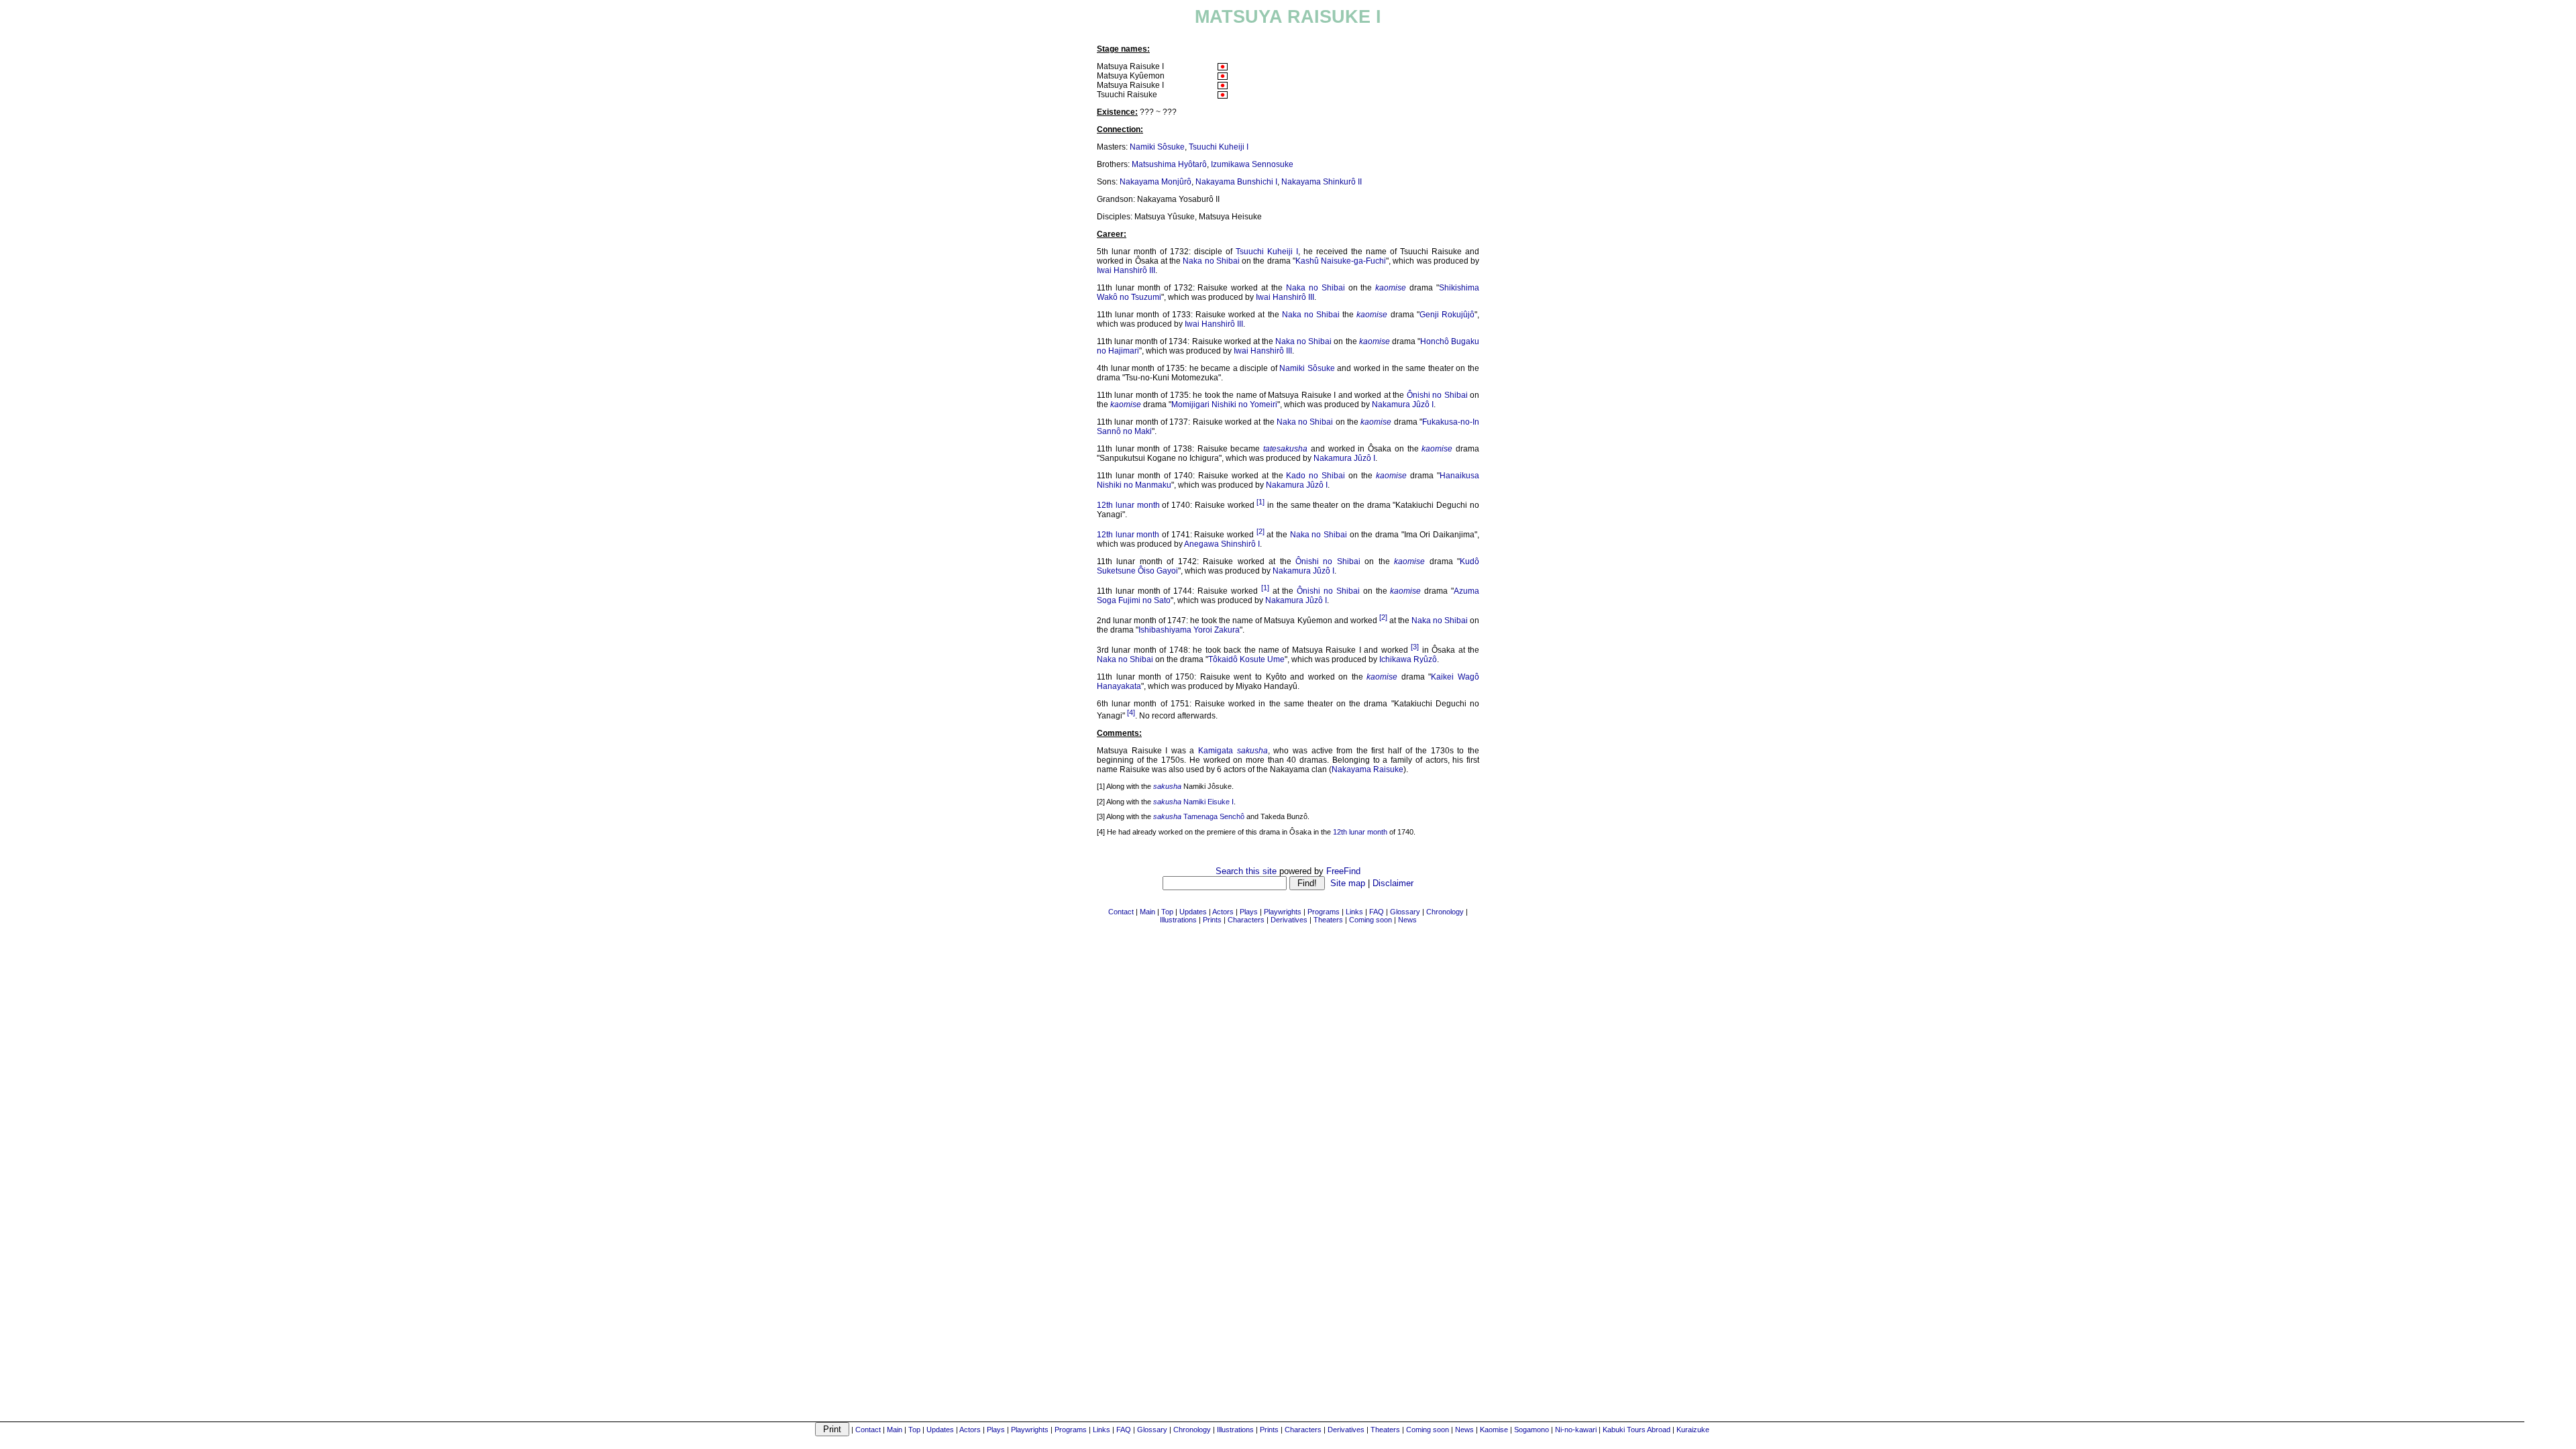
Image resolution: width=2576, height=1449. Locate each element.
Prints (1269, 1430)
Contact (868, 1430)
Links (1102, 1430)
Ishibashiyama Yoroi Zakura (1189, 630)
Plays (996, 1430)
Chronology (1192, 1430)
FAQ (1124, 1430)
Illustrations (1235, 1430)
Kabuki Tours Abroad (1636, 1430)
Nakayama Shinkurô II (1322, 182)
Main (895, 1430)
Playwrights (1030, 1430)
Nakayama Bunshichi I (1236, 182)
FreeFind (1343, 871)
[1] (1260, 502)
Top (914, 1430)
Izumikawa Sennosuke (1252, 164)
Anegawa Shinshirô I (1222, 544)
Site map (1348, 883)
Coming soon (1428, 1430)
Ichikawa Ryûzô (1408, 659)
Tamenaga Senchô (1214, 816)
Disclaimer (1393, 883)
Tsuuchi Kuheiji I (1219, 147)
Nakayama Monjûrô (1156, 182)
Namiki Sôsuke (1157, 147)
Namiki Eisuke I (1209, 802)
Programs (1071, 1430)
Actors (970, 1430)
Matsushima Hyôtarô (1169, 164)
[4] (1131, 712)
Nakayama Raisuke (1367, 769)
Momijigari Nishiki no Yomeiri (1224, 405)
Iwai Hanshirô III (1126, 270)
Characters (1303, 1430)
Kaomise (1494, 1430)
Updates (940, 1430)
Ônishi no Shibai (1437, 395)
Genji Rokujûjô (1447, 315)
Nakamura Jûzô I (1403, 405)
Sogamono (1532, 1430)
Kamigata (1216, 751)
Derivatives (1346, 1430)
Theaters (1385, 1430)
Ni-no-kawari (1576, 1430)
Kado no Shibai (1316, 476)
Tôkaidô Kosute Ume (1246, 659)
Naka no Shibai (1211, 261)
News (1464, 1430)
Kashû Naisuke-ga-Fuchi (1341, 261)
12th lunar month (1128, 505)
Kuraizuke (1693, 1430)
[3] (1415, 647)
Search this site (1246, 871)
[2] (1260, 531)
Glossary (1152, 1430)
